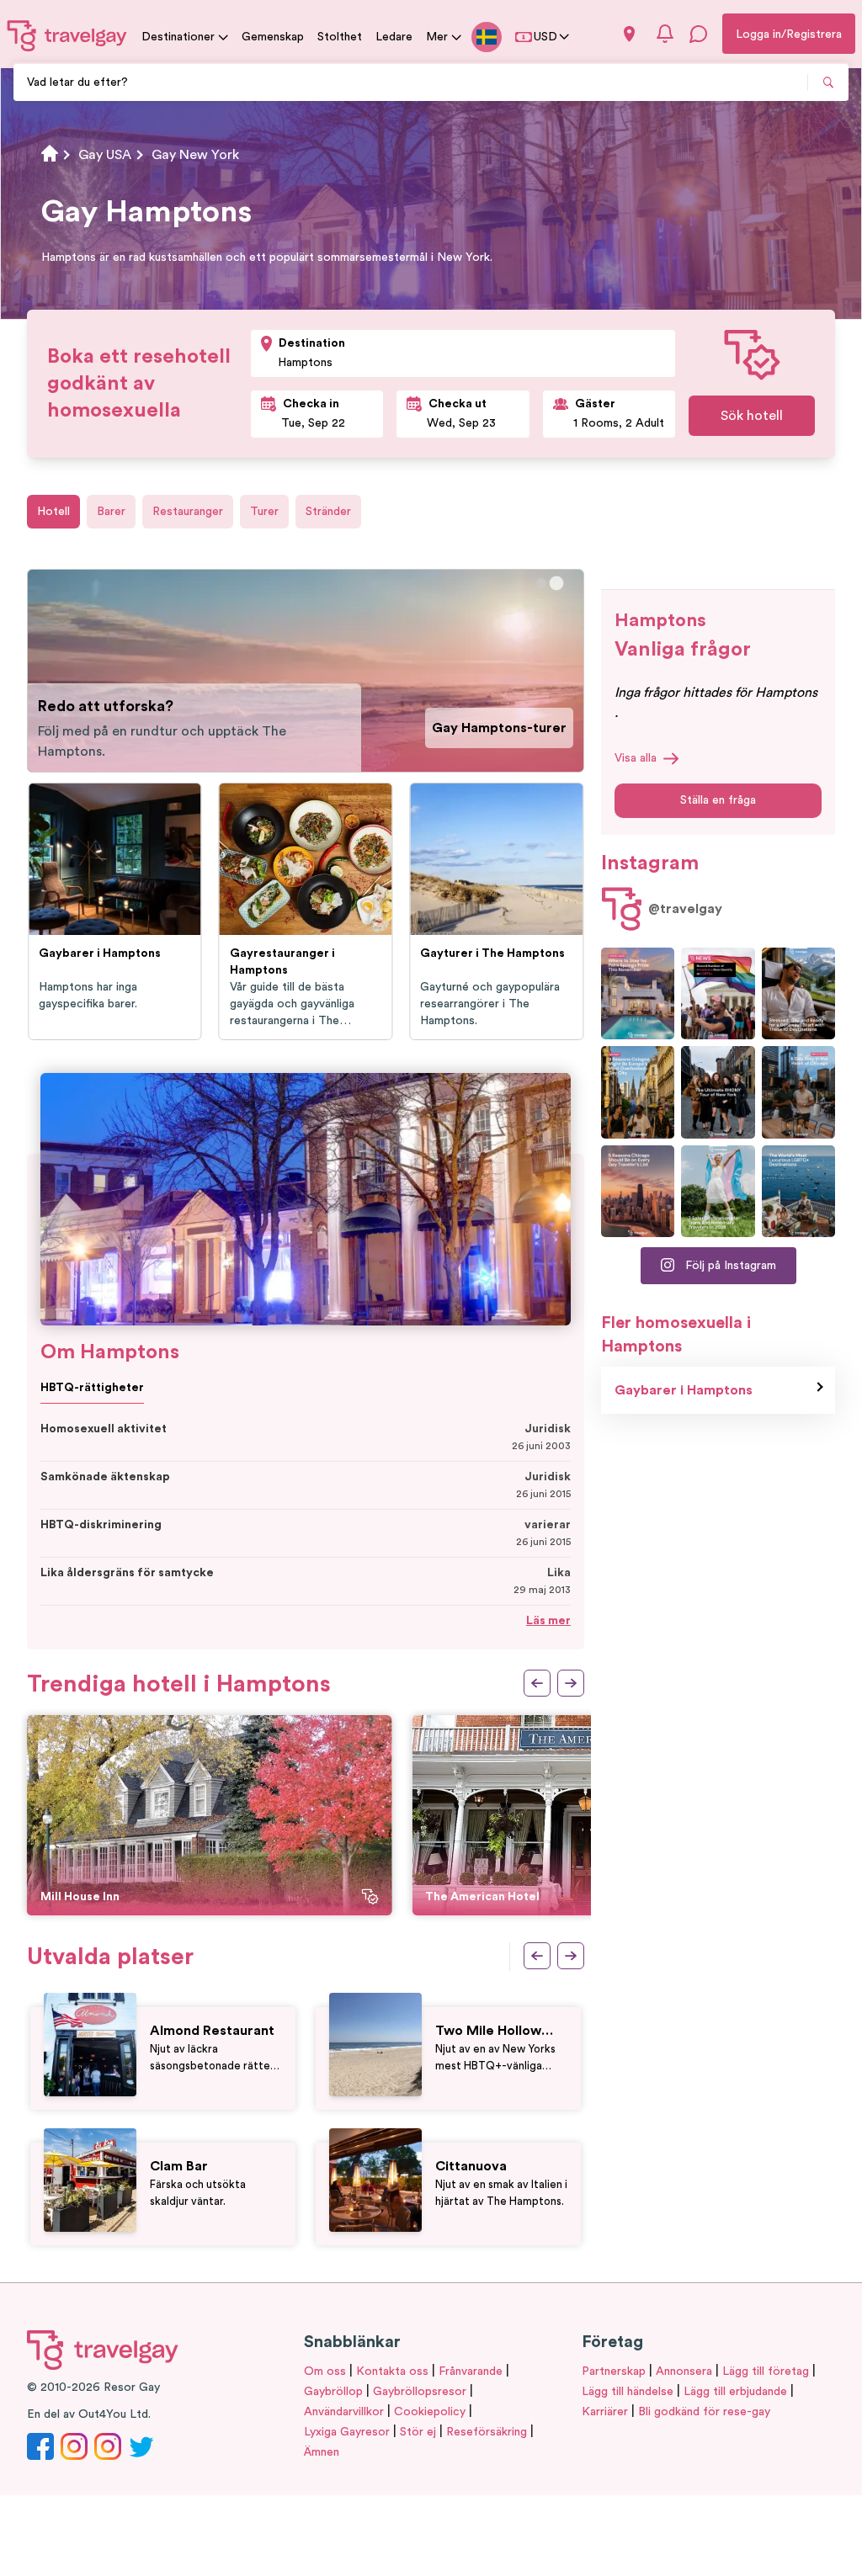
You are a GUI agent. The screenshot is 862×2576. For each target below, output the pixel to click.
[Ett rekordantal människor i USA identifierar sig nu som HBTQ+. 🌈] (718, 993)
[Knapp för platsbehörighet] (629, 34)
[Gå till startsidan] (67, 35)
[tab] (541, 583)
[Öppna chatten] (699, 34)
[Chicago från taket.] (798, 1092)
